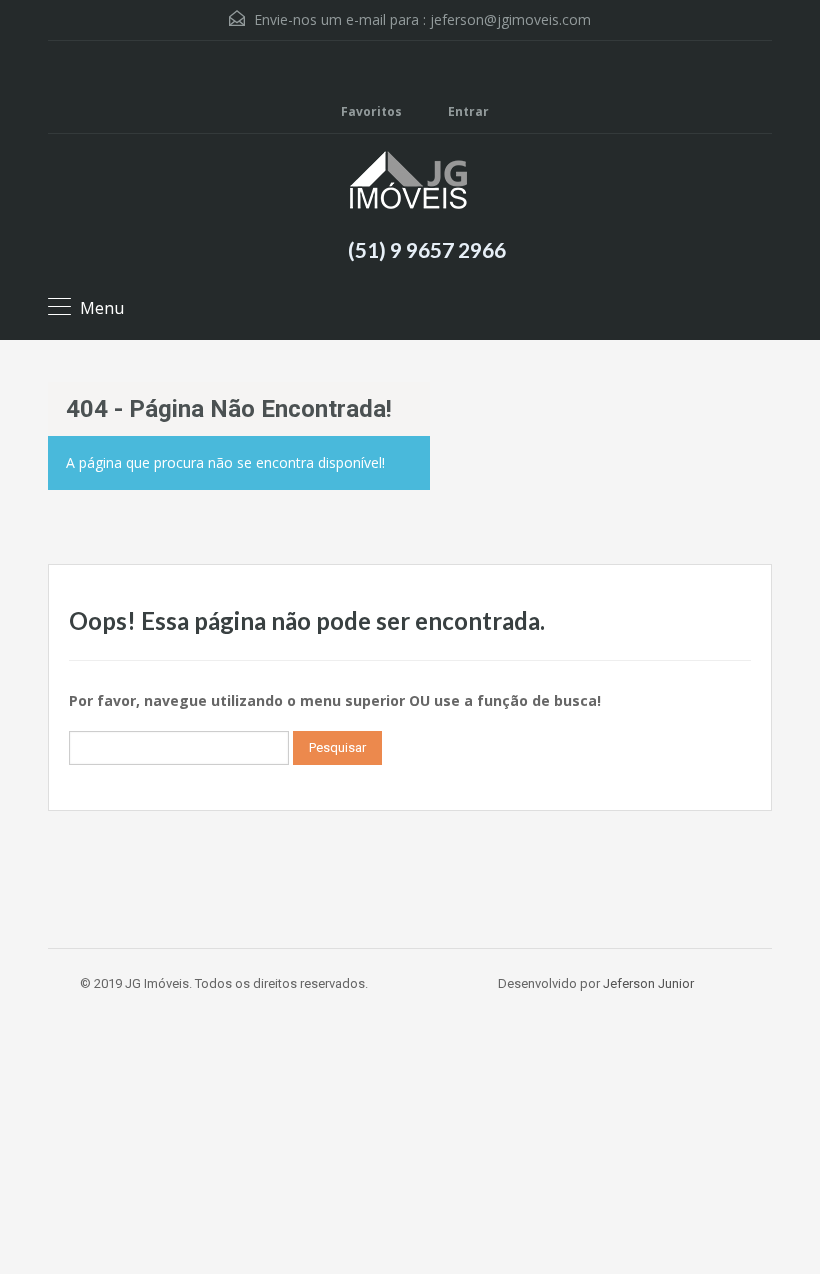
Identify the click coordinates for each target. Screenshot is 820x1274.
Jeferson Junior (648, 983)
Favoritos (371, 111)
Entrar (467, 111)
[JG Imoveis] (410, 183)
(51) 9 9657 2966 (427, 249)
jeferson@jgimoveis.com (510, 19)
